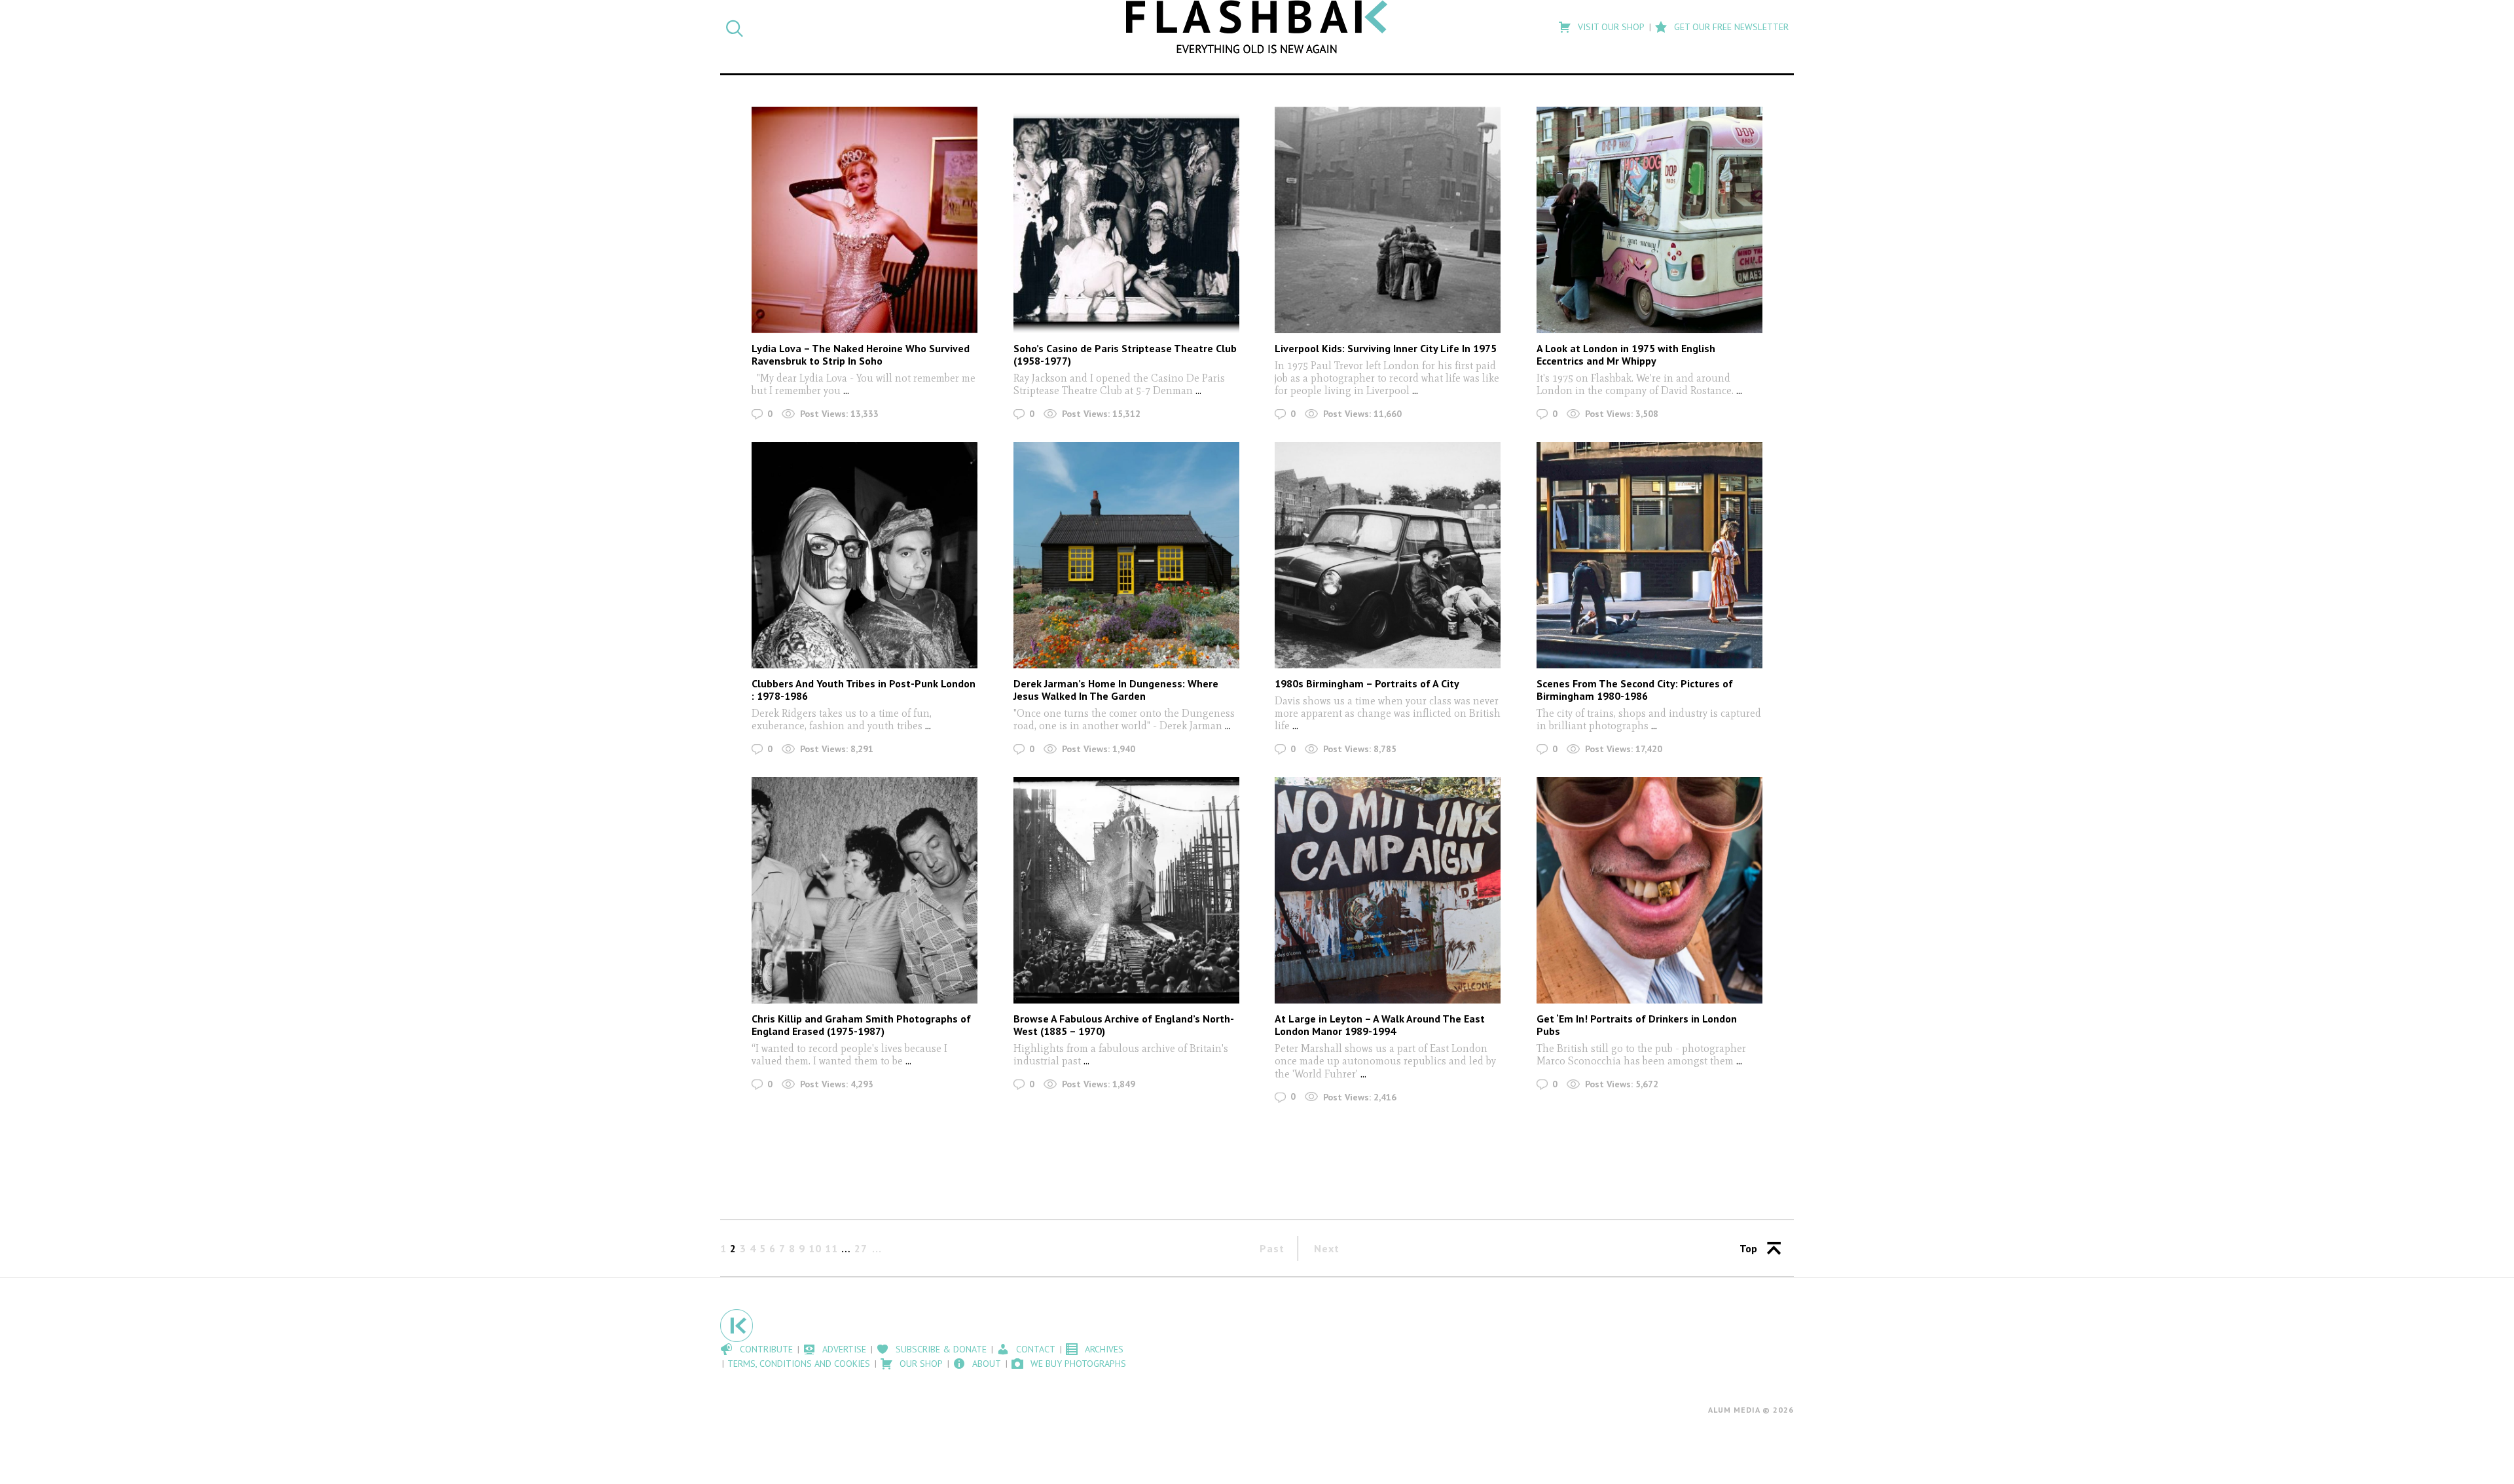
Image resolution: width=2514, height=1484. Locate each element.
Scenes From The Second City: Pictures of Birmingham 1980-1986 (1635, 690)
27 (861, 1248)
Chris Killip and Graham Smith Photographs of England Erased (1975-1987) (861, 1025)
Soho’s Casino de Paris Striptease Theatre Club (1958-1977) (1125, 354)
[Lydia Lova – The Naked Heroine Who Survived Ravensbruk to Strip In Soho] (865, 220)
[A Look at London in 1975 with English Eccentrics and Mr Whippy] (1649, 220)
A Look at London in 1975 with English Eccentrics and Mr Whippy (1626, 354)
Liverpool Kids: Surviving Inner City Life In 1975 (1386, 348)
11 (831, 1248)
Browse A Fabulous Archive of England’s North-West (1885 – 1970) (1124, 1025)
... (845, 390)
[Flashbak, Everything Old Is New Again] (1257, 27)
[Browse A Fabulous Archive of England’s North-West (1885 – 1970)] (1126, 890)
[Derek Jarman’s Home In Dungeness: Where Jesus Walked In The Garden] (1126, 555)
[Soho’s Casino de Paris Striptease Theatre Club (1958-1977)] (1126, 220)
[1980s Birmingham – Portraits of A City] (1388, 555)
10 (815, 1248)
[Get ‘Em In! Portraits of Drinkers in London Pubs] (1649, 890)
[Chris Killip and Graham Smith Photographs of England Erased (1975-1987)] (865, 890)
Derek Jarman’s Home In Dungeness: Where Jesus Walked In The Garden (1116, 690)
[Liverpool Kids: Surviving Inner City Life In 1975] (1388, 220)
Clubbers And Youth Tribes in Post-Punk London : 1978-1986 (864, 690)
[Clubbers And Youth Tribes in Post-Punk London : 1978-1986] (865, 555)
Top (1748, 1248)
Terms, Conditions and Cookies (799, 1364)
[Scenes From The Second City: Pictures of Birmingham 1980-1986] (1649, 555)
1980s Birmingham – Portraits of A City (1367, 683)
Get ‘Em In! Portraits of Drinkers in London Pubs (1637, 1025)
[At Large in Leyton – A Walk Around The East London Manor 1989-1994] (1388, 890)
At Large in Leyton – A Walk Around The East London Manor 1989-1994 (1380, 1025)
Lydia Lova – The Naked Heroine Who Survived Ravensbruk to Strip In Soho (861, 354)
